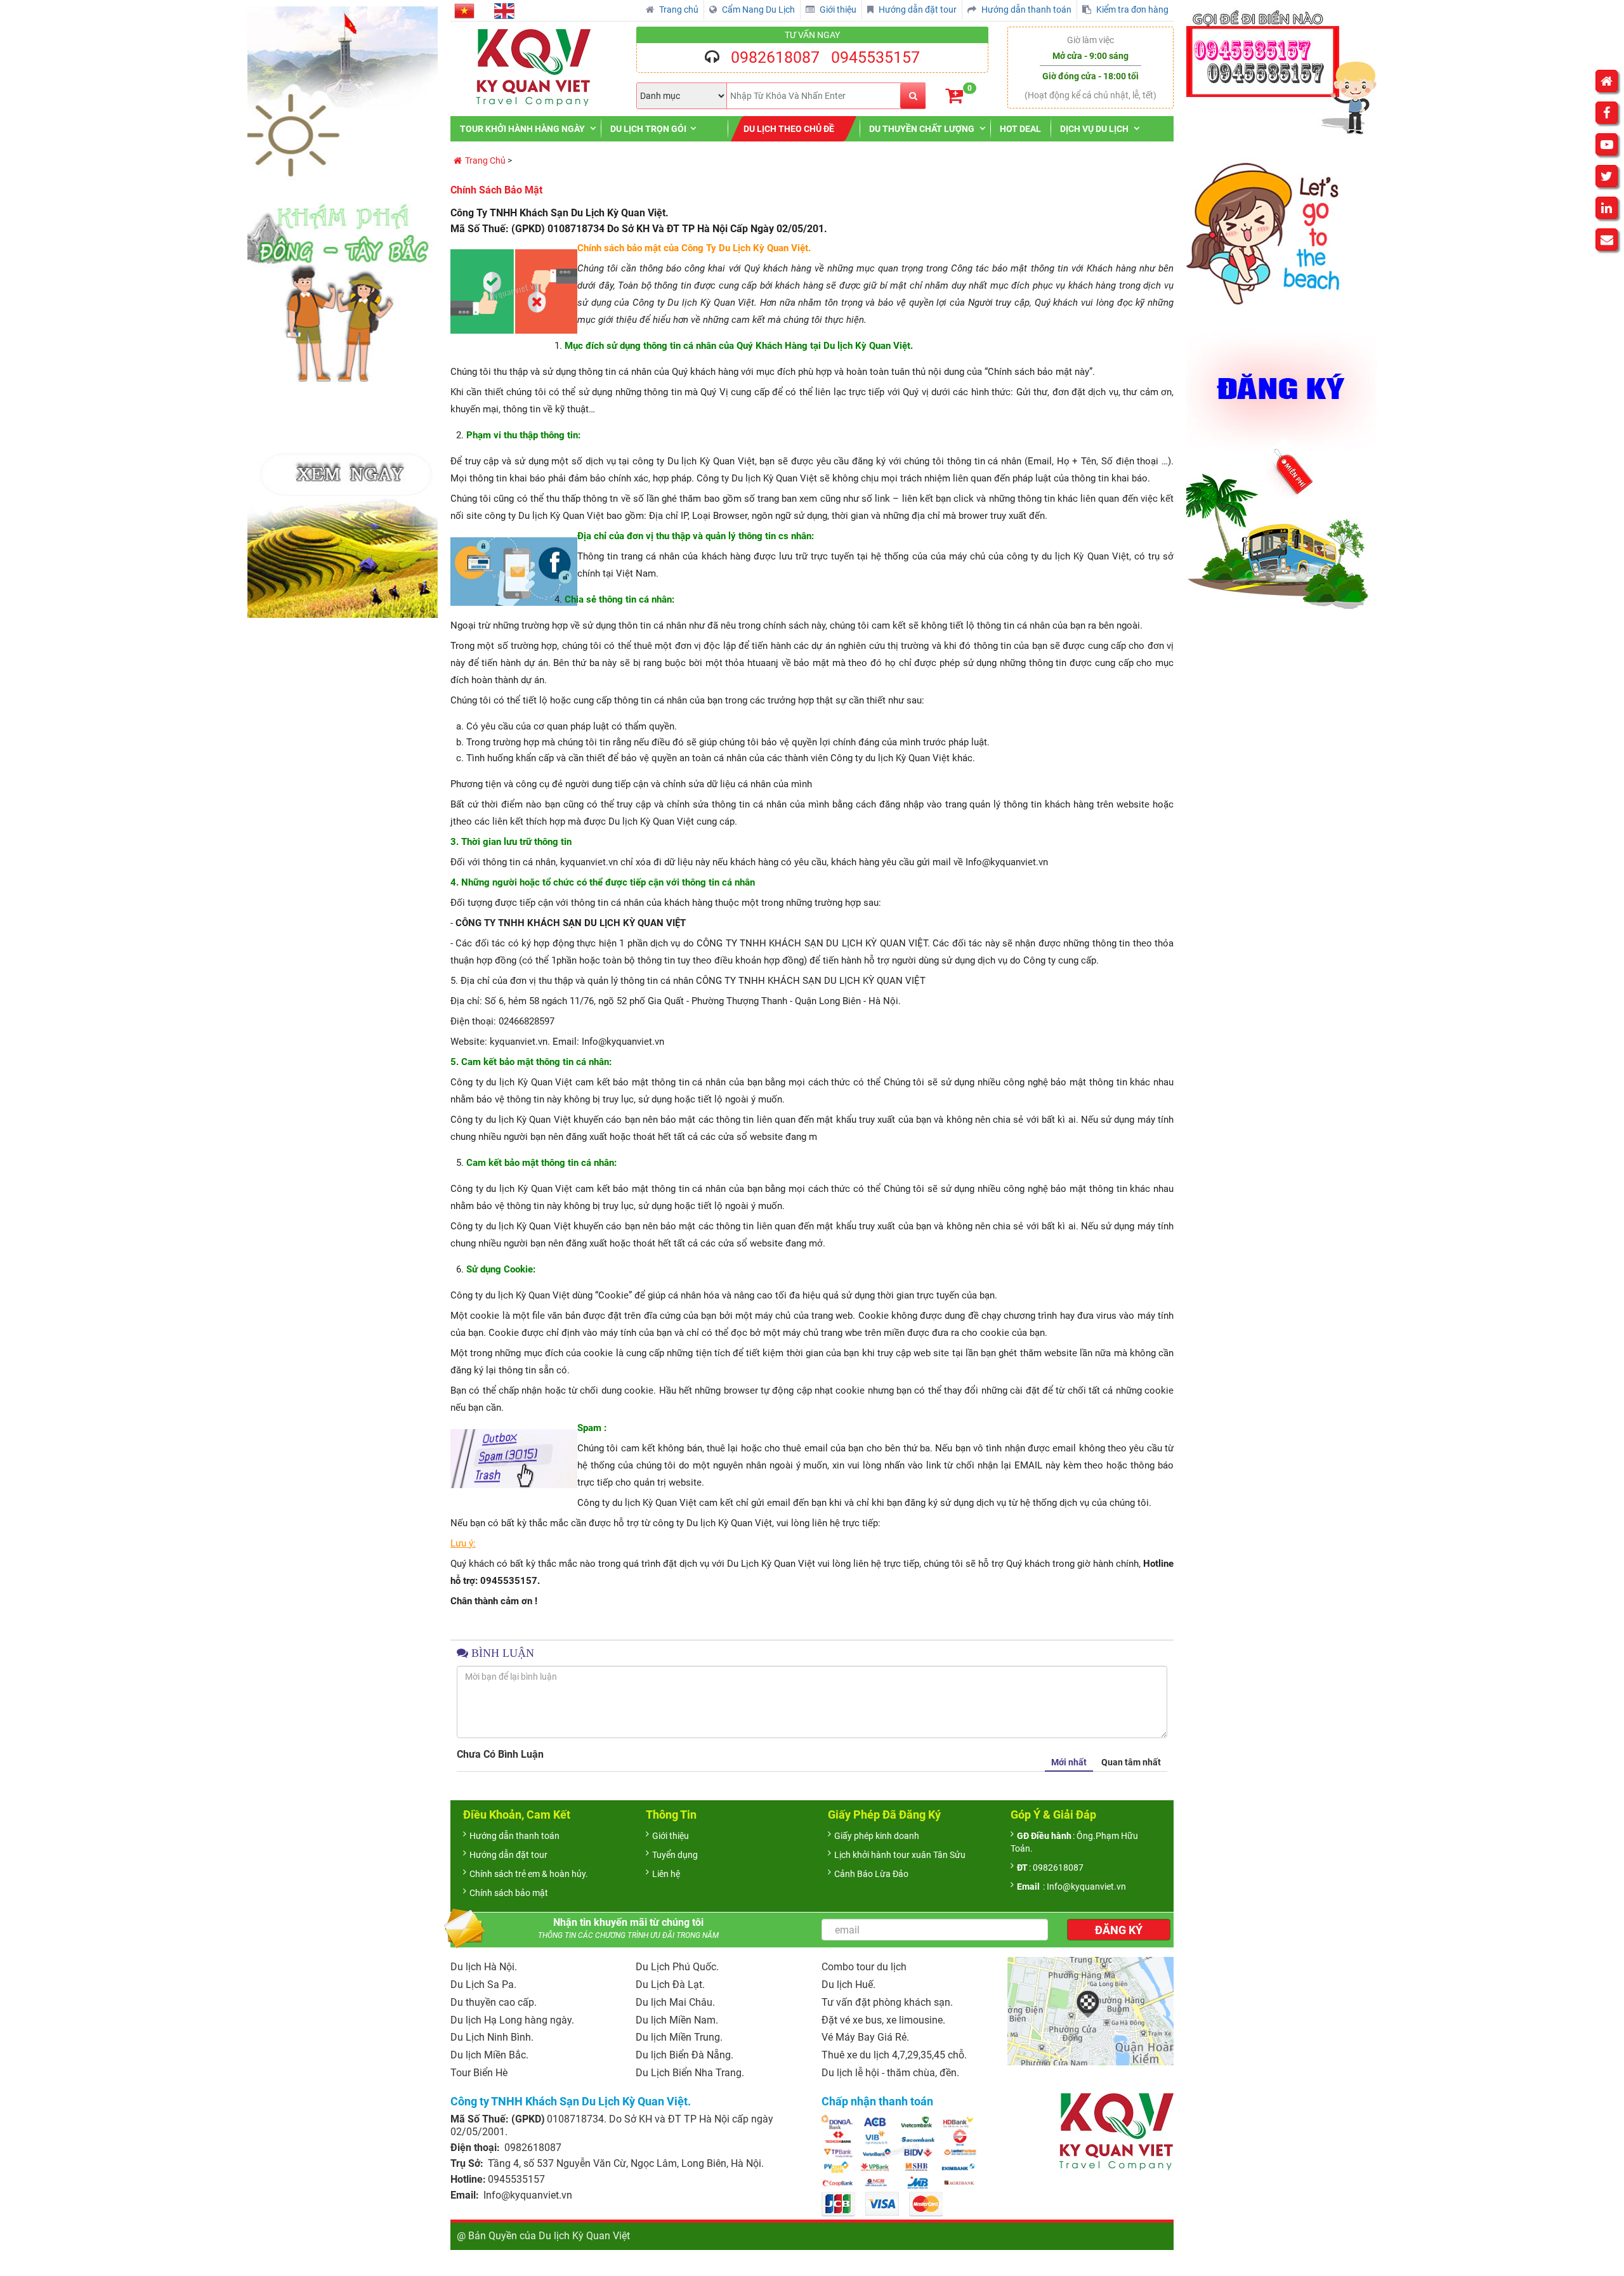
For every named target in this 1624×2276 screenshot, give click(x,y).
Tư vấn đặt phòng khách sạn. (887, 2002)
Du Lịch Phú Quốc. (677, 1967)
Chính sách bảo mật (496, 190)
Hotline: (468, 2179)
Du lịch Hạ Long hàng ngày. (512, 2020)
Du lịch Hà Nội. (484, 1967)
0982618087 (775, 57)
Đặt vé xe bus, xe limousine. (883, 2020)
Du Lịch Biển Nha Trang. (690, 2073)
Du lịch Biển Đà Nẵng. (684, 2055)
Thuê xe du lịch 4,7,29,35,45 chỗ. (894, 2055)
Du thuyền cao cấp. (494, 2002)
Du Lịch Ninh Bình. (492, 2037)
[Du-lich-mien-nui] (343, 312)
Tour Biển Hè (479, 2073)
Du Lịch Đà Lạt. (670, 1985)
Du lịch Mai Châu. (675, 2002)
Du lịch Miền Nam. (677, 2020)
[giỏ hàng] (954, 95)
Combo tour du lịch (864, 1967)
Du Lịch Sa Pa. (483, 1985)
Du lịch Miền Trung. (679, 2037)
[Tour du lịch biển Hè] (1281, 308)
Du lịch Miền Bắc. (489, 2055)
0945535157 (875, 57)
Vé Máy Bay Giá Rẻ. (865, 2037)
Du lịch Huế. (848, 1985)
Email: (466, 2195)
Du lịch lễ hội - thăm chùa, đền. (890, 2073)
